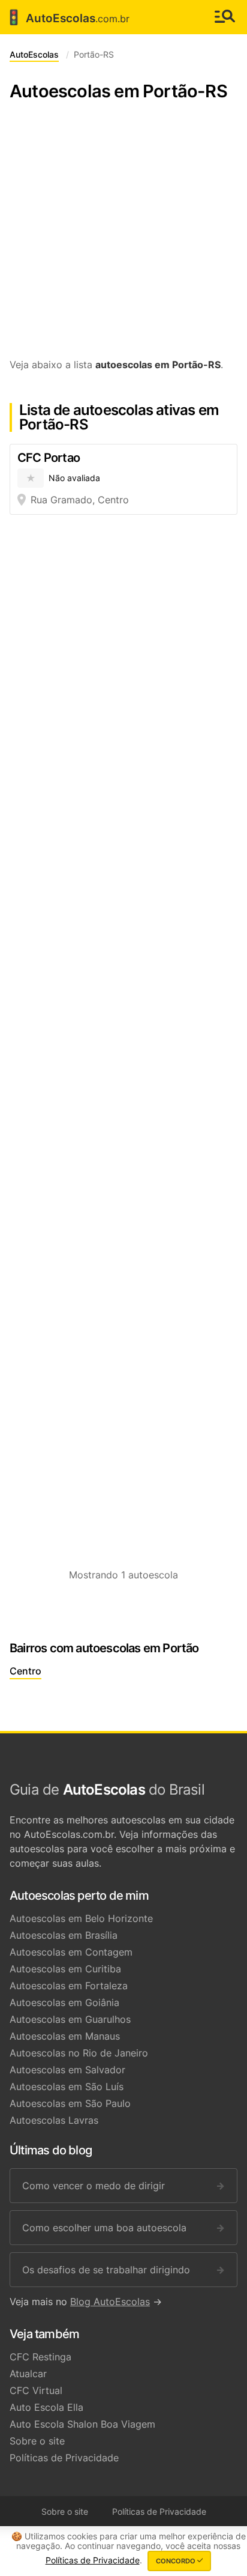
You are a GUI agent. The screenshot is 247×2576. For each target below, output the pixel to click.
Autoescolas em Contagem (71, 1952)
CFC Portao (49, 458)
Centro (25, 1671)
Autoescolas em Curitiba (65, 1969)
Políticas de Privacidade (64, 2458)
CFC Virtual (36, 2390)
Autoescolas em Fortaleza (69, 1986)
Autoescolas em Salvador (67, 2070)
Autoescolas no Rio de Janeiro (79, 2053)
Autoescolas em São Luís (67, 2087)
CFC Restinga (40, 2357)
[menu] (225, 17)
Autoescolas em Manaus (65, 2036)
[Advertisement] (123, 236)
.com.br (67, 17)
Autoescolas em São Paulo (70, 2103)
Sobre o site (37, 2441)
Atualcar (28, 2374)
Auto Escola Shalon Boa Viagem (82, 2424)
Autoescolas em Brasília (64, 1935)
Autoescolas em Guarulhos (70, 2019)
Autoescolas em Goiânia (64, 2002)
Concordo (177, 2561)
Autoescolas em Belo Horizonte (81, 1918)
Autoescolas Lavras (54, 2120)
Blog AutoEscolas (110, 2302)
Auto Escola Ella (46, 2407)
